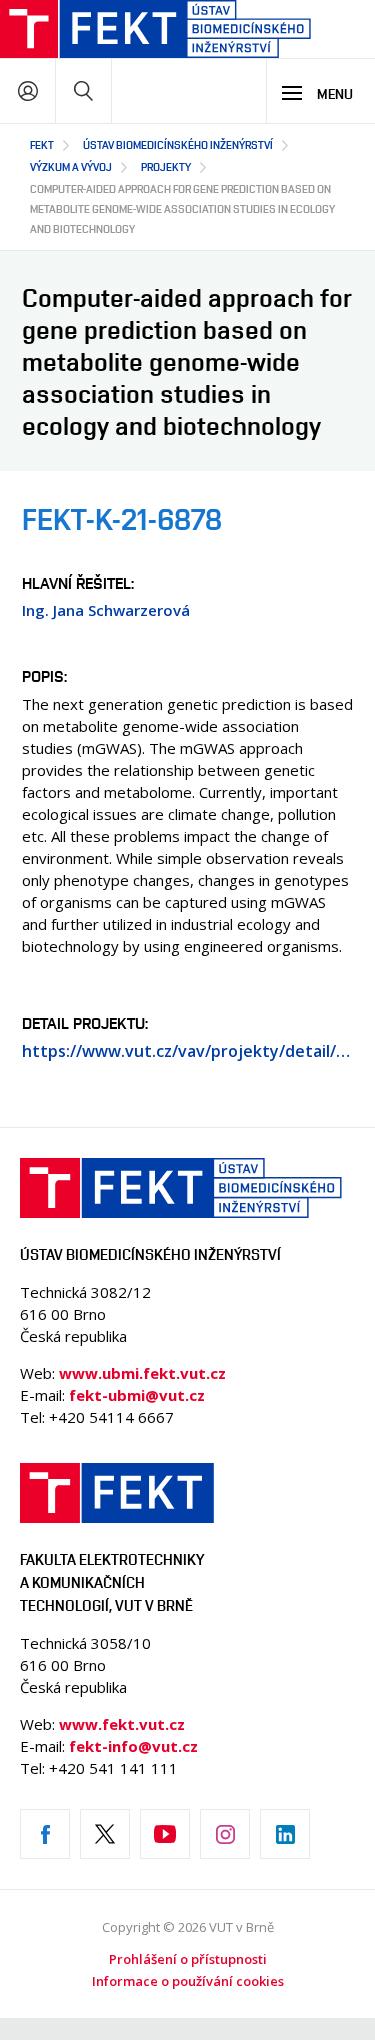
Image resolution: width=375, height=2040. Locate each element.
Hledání (83, 90)
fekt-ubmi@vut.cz (137, 1395)
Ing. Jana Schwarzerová (106, 610)
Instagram (225, 1834)
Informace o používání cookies (188, 1981)
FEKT (42, 144)
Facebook (45, 1834)
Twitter (105, 1834)
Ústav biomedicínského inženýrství (178, 144)
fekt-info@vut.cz (133, 1746)
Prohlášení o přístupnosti (188, 1959)
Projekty (166, 166)
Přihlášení (27, 90)
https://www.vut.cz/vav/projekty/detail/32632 (187, 1051)
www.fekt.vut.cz (122, 1724)
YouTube (165, 1834)
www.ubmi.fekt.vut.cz (142, 1373)
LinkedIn (285, 1834)
